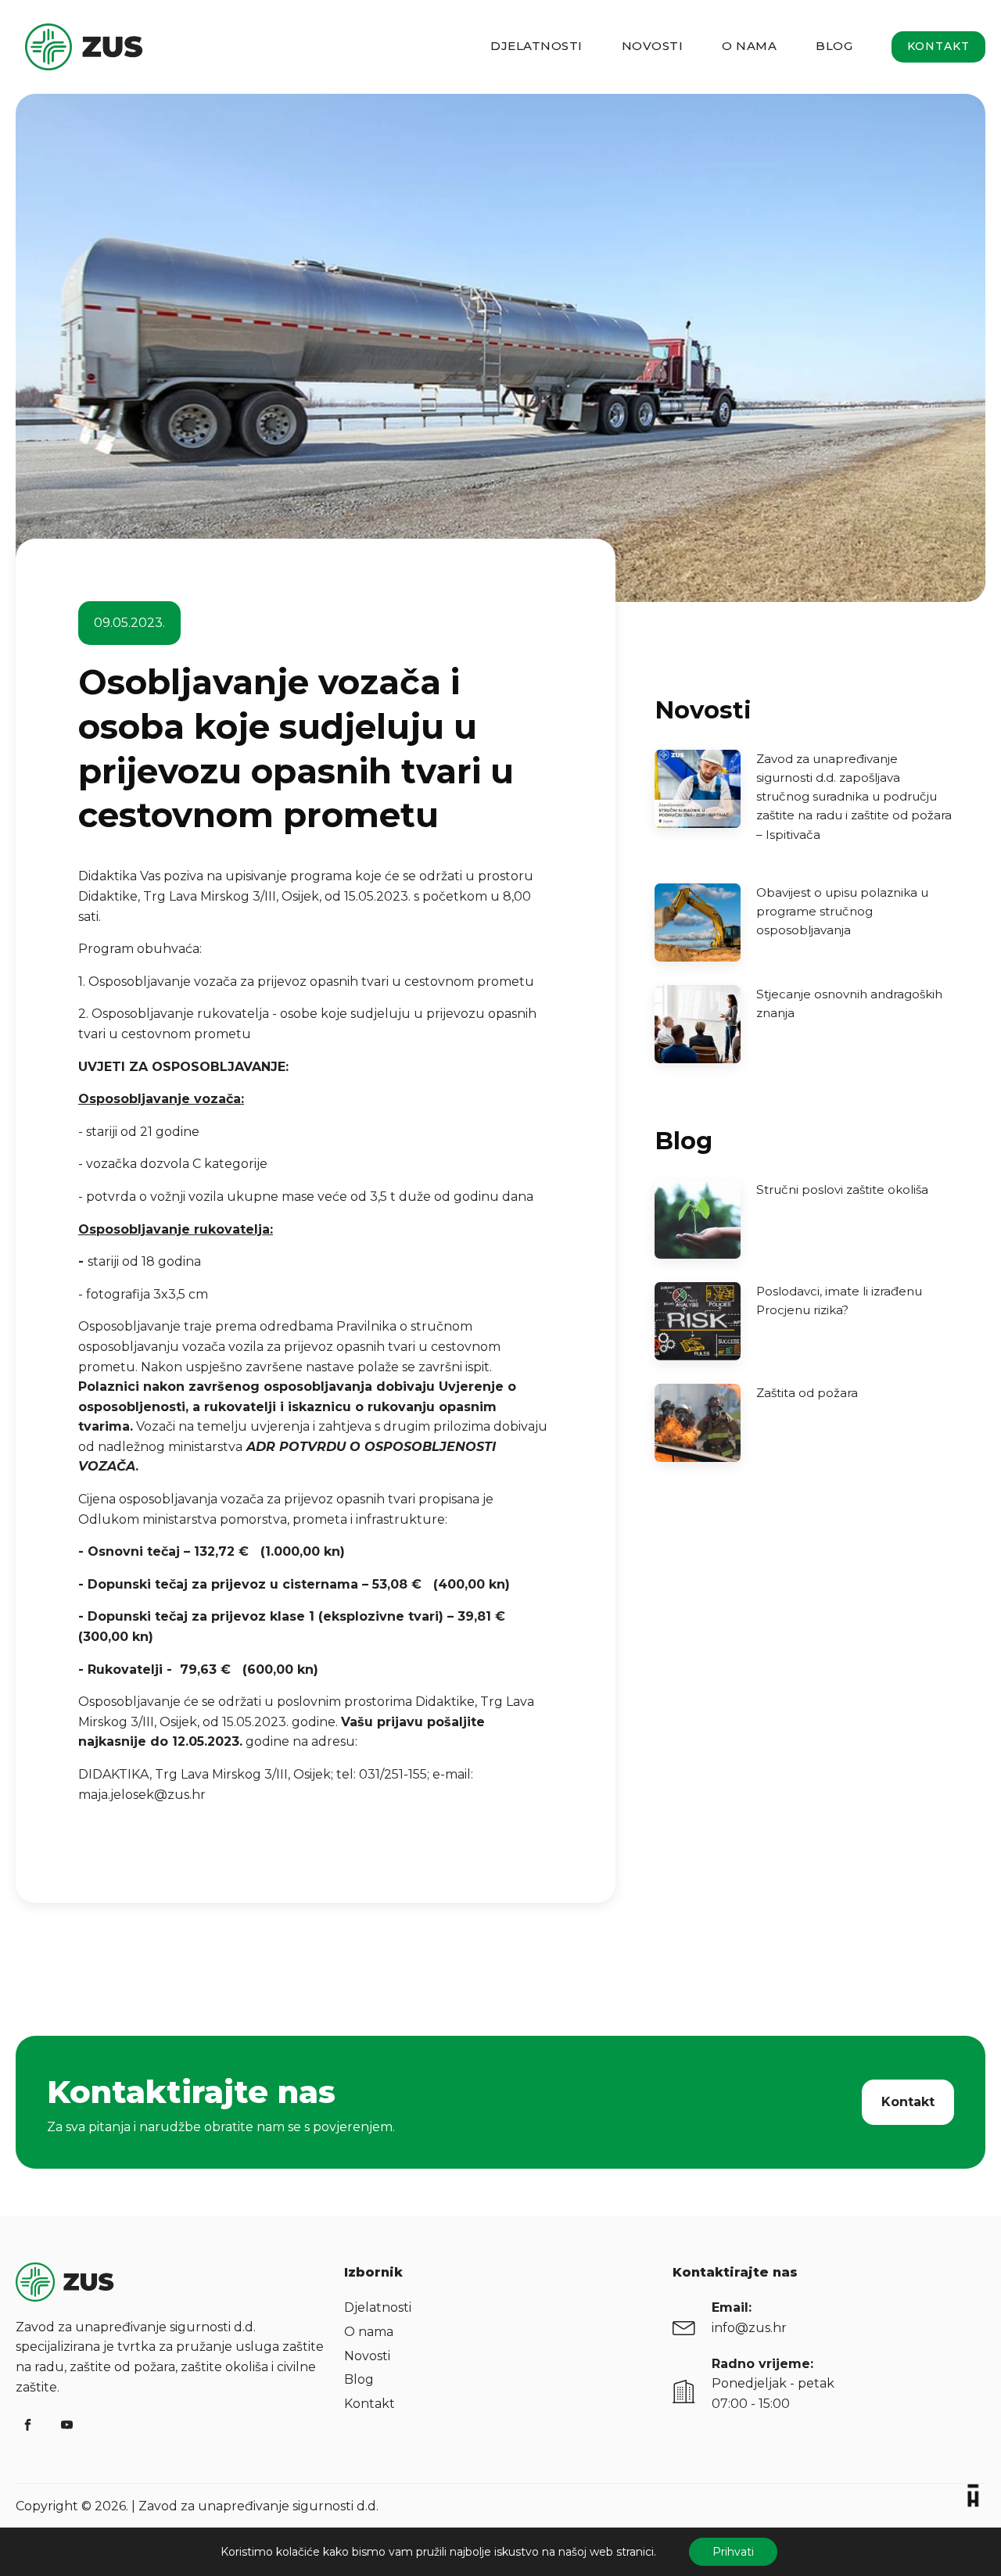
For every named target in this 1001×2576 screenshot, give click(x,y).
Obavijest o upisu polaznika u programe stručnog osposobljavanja (842, 911)
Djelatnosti (536, 46)
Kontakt (938, 46)
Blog (834, 46)
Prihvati (733, 2552)
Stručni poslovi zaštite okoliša (842, 1189)
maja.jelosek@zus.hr (142, 1795)
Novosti (653, 46)
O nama (749, 46)
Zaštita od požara (807, 1393)
